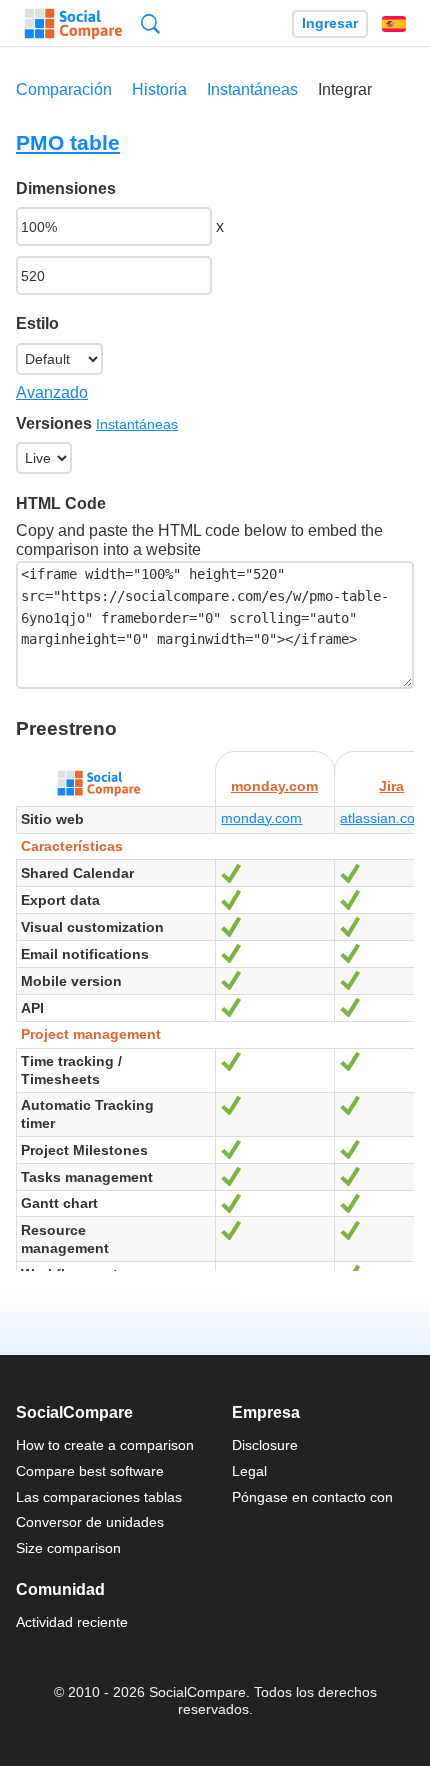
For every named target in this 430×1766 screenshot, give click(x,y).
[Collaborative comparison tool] (73, 24)
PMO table (68, 142)
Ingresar (330, 23)
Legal (249, 1471)
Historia (159, 89)
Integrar (345, 89)
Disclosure (265, 1445)
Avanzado (52, 392)
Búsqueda (150, 23)
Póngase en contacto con (312, 1497)
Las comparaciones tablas (99, 1497)
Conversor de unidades (90, 1522)
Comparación (64, 89)
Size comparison (68, 1548)
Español (394, 24)
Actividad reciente (72, 1622)
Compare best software (90, 1471)
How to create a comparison (105, 1445)
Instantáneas (252, 89)
